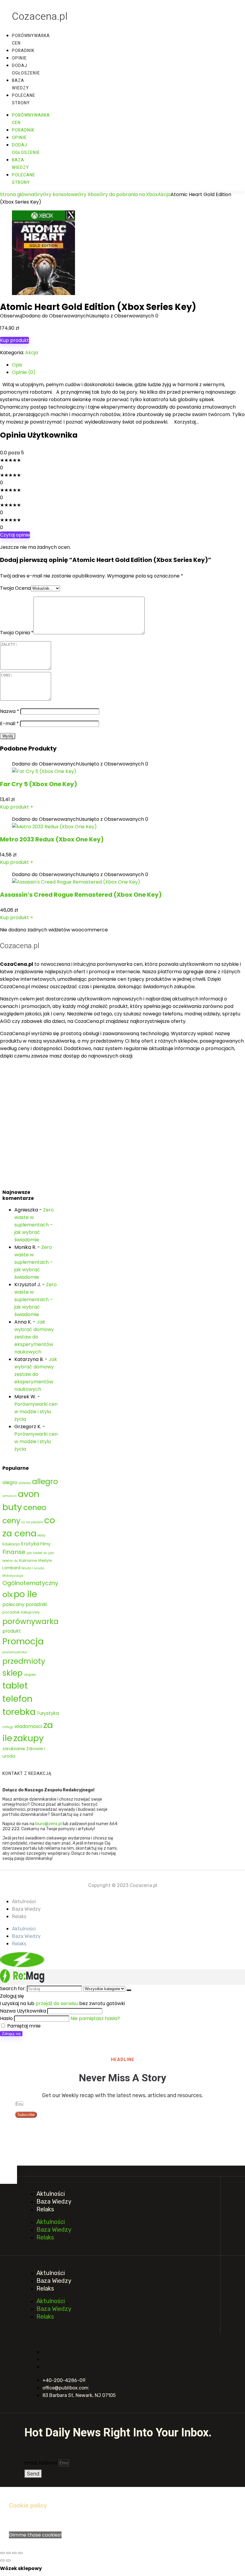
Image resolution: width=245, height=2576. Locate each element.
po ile (25, 1594)
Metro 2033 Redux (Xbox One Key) (52, 839)
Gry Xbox (88, 194)
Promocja (23, 1641)
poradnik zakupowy (21, 1612)
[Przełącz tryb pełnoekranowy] (8, 2553)
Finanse (14, 1552)
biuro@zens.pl (49, 1824)
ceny (11, 1521)
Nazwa (10, 711)
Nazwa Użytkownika (23, 2011)
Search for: (13, 1988)
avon (29, 1494)
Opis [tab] (17, 365)
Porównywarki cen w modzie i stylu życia (36, 1412)
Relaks (19, 1916)
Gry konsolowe (60, 194)
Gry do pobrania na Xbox (128, 194)
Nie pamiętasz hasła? (95, 2018)
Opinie (19, 58)
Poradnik (23, 51)
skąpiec (30, 1675)
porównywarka (30, 1621)
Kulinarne (28, 1560)
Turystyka (48, 1713)
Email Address (42, 2463)
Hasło (6, 2018)
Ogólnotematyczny (30, 1583)
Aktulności (24, 1902)
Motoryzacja (13, 1576)
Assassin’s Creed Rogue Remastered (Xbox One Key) (81, 895)
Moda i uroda (33, 1568)
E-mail (9, 724)
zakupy (29, 1738)
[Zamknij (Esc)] (20, 2553)
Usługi (8, 1727)
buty (12, 1507)
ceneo (35, 1507)
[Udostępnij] (14, 2553)
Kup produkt (14, 340)
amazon (10, 1496)
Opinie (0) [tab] (24, 372)
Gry (38, 194)
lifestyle (45, 1560)
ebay (42, 1535)
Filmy (45, 1544)
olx (7, 1594)
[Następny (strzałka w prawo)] (8, 2560)
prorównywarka (15, 1652)
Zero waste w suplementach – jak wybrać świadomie (34, 1225)
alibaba (25, 1483)
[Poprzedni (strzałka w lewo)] (2, 2560)
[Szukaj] (129, 1990)
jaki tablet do (37, 1553)
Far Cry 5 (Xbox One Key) (39, 784)
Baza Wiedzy (26, 1909)
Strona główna (17, 194)
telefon (17, 1699)
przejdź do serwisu (57, 2003)
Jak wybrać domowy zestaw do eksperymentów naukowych (34, 1337)
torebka (19, 1712)
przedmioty (24, 1661)
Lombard (11, 1568)
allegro (45, 1481)
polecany (13, 1604)
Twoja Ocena (15, 588)
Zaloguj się (11, 2034)
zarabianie (14, 1749)
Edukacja (11, 1544)
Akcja (164, 194)
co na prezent (32, 1522)
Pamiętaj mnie (23, 2026)
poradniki (36, 1604)
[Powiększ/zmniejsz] (2, 2553)
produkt (12, 1631)
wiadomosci (28, 1726)
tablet (15, 1685)
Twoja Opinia (17, 633)
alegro (10, 1482)
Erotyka (30, 1544)
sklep (13, 1673)
